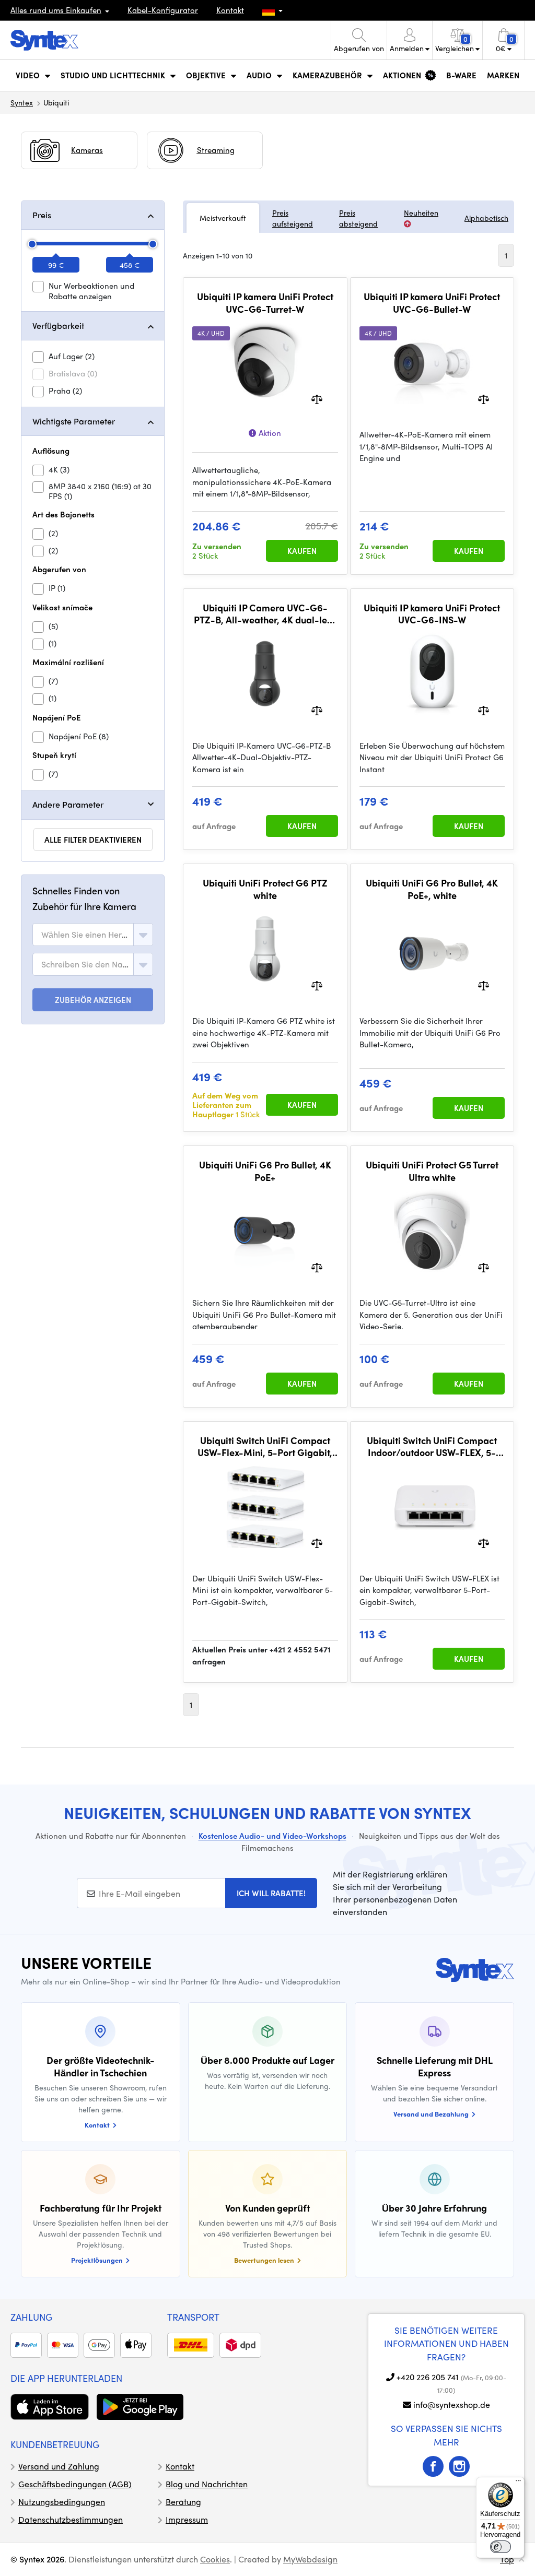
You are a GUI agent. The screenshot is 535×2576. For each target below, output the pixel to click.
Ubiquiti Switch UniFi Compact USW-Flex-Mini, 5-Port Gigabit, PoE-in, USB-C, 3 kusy (265, 1446)
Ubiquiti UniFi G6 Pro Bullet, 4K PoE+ (265, 1171)
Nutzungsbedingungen (62, 2502)
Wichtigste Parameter (74, 421)
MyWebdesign (310, 2559)
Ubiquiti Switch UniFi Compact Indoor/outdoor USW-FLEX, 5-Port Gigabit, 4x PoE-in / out (432, 1446)
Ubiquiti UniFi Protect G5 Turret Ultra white (432, 1171)
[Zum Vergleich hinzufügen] (317, 399)
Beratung (183, 2502)
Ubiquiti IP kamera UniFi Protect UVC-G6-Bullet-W (432, 303)
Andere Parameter (68, 804)
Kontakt (230, 10)
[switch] (501, 2547)
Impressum (187, 2519)
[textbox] (85, 935)
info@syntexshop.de (452, 2404)
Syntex (22, 102)
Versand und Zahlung (59, 2466)
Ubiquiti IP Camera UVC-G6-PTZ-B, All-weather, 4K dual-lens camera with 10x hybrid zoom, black (265, 614)
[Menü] (518, 2483)
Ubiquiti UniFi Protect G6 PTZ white (265, 889)
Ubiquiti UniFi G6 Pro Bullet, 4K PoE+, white (432, 889)
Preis (42, 215)
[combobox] (93, 935)
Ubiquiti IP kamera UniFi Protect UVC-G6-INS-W (432, 614)
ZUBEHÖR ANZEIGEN (93, 1000)
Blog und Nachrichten (207, 2484)
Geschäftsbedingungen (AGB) (75, 2484)
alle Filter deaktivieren (93, 840)
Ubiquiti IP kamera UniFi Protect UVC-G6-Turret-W (265, 303)
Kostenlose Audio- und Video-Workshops (272, 1836)
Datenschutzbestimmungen (71, 2519)
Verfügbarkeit (58, 326)
